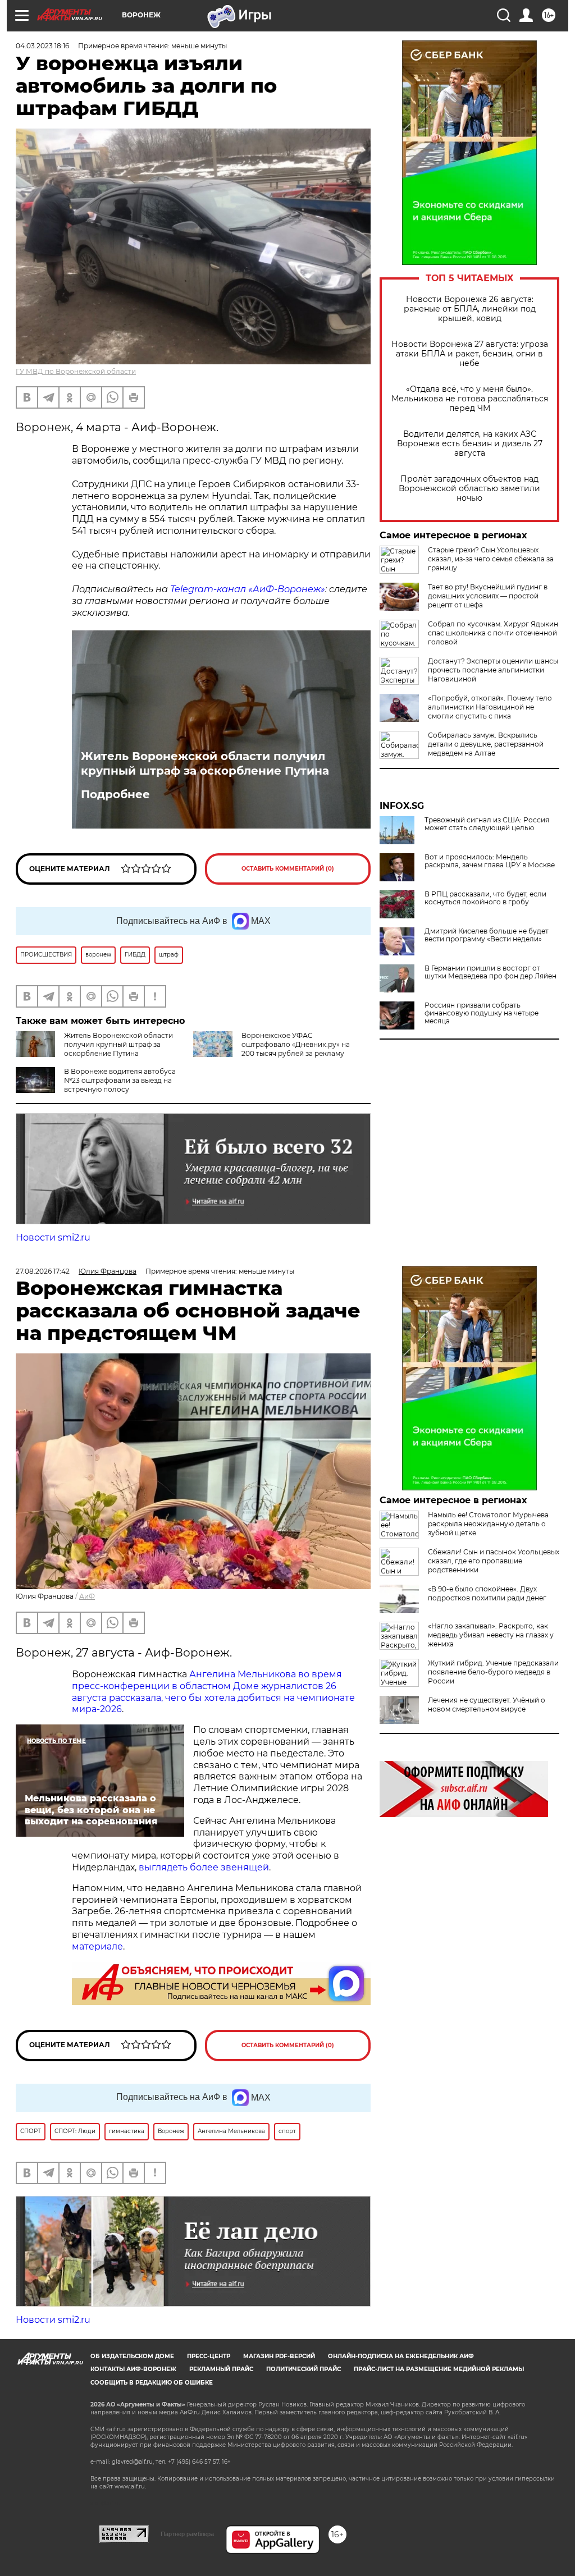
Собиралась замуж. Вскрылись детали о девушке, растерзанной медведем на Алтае (486, 744)
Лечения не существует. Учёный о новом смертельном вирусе (487, 1705)
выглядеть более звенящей (204, 1867)
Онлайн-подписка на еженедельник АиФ (401, 2356)
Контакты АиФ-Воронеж (133, 2369)
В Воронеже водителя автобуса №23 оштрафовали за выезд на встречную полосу (120, 1080)
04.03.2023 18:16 (42, 46)
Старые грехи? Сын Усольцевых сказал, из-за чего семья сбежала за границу (491, 559)
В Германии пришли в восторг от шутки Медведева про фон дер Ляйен (490, 972)
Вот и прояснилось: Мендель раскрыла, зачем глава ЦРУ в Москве (490, 861)
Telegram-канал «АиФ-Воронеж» (248, 589)
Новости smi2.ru (53, 1237)
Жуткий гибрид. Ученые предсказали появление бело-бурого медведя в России (493, 1672)
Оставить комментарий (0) (288, 869)
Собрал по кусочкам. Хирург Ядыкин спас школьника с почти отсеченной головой (493, 633)
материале (97, 1946)
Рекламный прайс (221, 2369)
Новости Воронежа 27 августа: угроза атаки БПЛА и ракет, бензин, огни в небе (470, 354)
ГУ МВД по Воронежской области (76, 371)
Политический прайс (304, 2369)
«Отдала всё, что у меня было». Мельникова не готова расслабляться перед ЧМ (470, 399)
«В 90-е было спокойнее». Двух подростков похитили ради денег (487, 1593)
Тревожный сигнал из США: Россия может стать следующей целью (487, 824)
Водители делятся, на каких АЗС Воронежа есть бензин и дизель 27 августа (470, 444)
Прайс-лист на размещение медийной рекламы (439, 2369)
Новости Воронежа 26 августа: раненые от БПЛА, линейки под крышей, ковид (470, 309)
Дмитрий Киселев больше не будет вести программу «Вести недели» (487, 935)
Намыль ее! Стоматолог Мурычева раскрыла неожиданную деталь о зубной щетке (488, 1524)
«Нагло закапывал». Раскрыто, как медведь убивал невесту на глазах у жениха (491, 1635)
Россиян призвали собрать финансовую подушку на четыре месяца (482, 1013)
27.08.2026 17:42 (43, 1271)
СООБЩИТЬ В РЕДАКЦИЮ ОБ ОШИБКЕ (152, 2383)
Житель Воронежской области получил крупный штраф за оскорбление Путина (205, 763)
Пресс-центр (209, 2356)
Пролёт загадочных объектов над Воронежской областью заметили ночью (469, 489)
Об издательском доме (132, 2356)
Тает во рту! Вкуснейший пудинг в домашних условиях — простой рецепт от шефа (488, 596)
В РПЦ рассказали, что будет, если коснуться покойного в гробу (485, 898)
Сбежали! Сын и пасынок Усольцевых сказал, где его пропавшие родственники (494, 1561)
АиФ (87, 1596)
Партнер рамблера (187, 2534)
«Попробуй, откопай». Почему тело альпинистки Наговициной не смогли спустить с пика (490, 707)
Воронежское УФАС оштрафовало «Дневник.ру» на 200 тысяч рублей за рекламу (296, 1044)
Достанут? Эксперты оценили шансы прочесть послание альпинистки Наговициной (493, 670)
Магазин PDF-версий (279, 2356)
